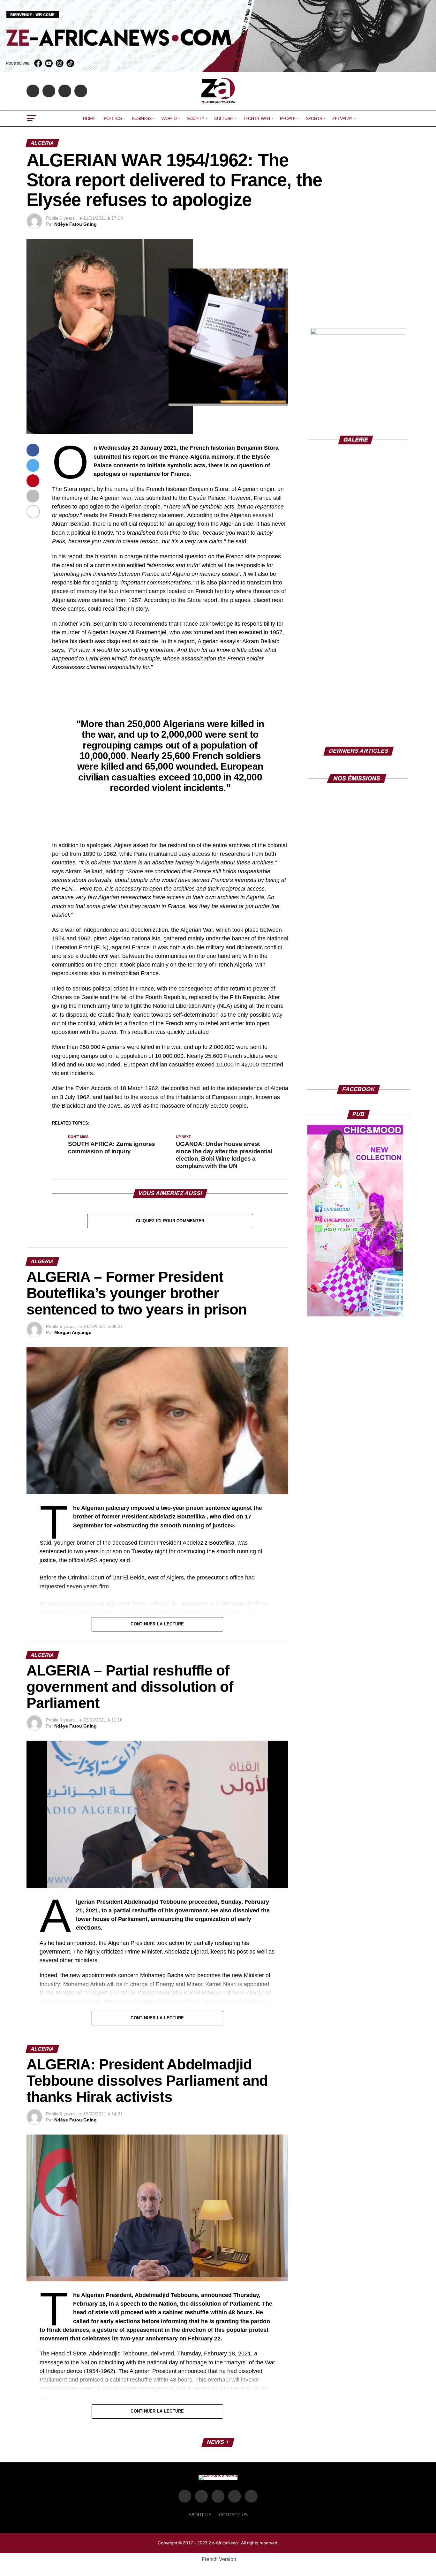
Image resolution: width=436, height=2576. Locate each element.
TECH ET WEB (256, 118)
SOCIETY (195, 118)
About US (200, 2515)
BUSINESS (142, 118)
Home (89, 118)
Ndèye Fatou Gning (75, 224)
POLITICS (113, 118)
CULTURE (223, 118)
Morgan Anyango (73, 1332)
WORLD (169, 118)
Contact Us (233, 2515)
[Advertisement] (358, 279)
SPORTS (314, 118)
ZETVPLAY (342, 118)
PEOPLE (288, 118)
